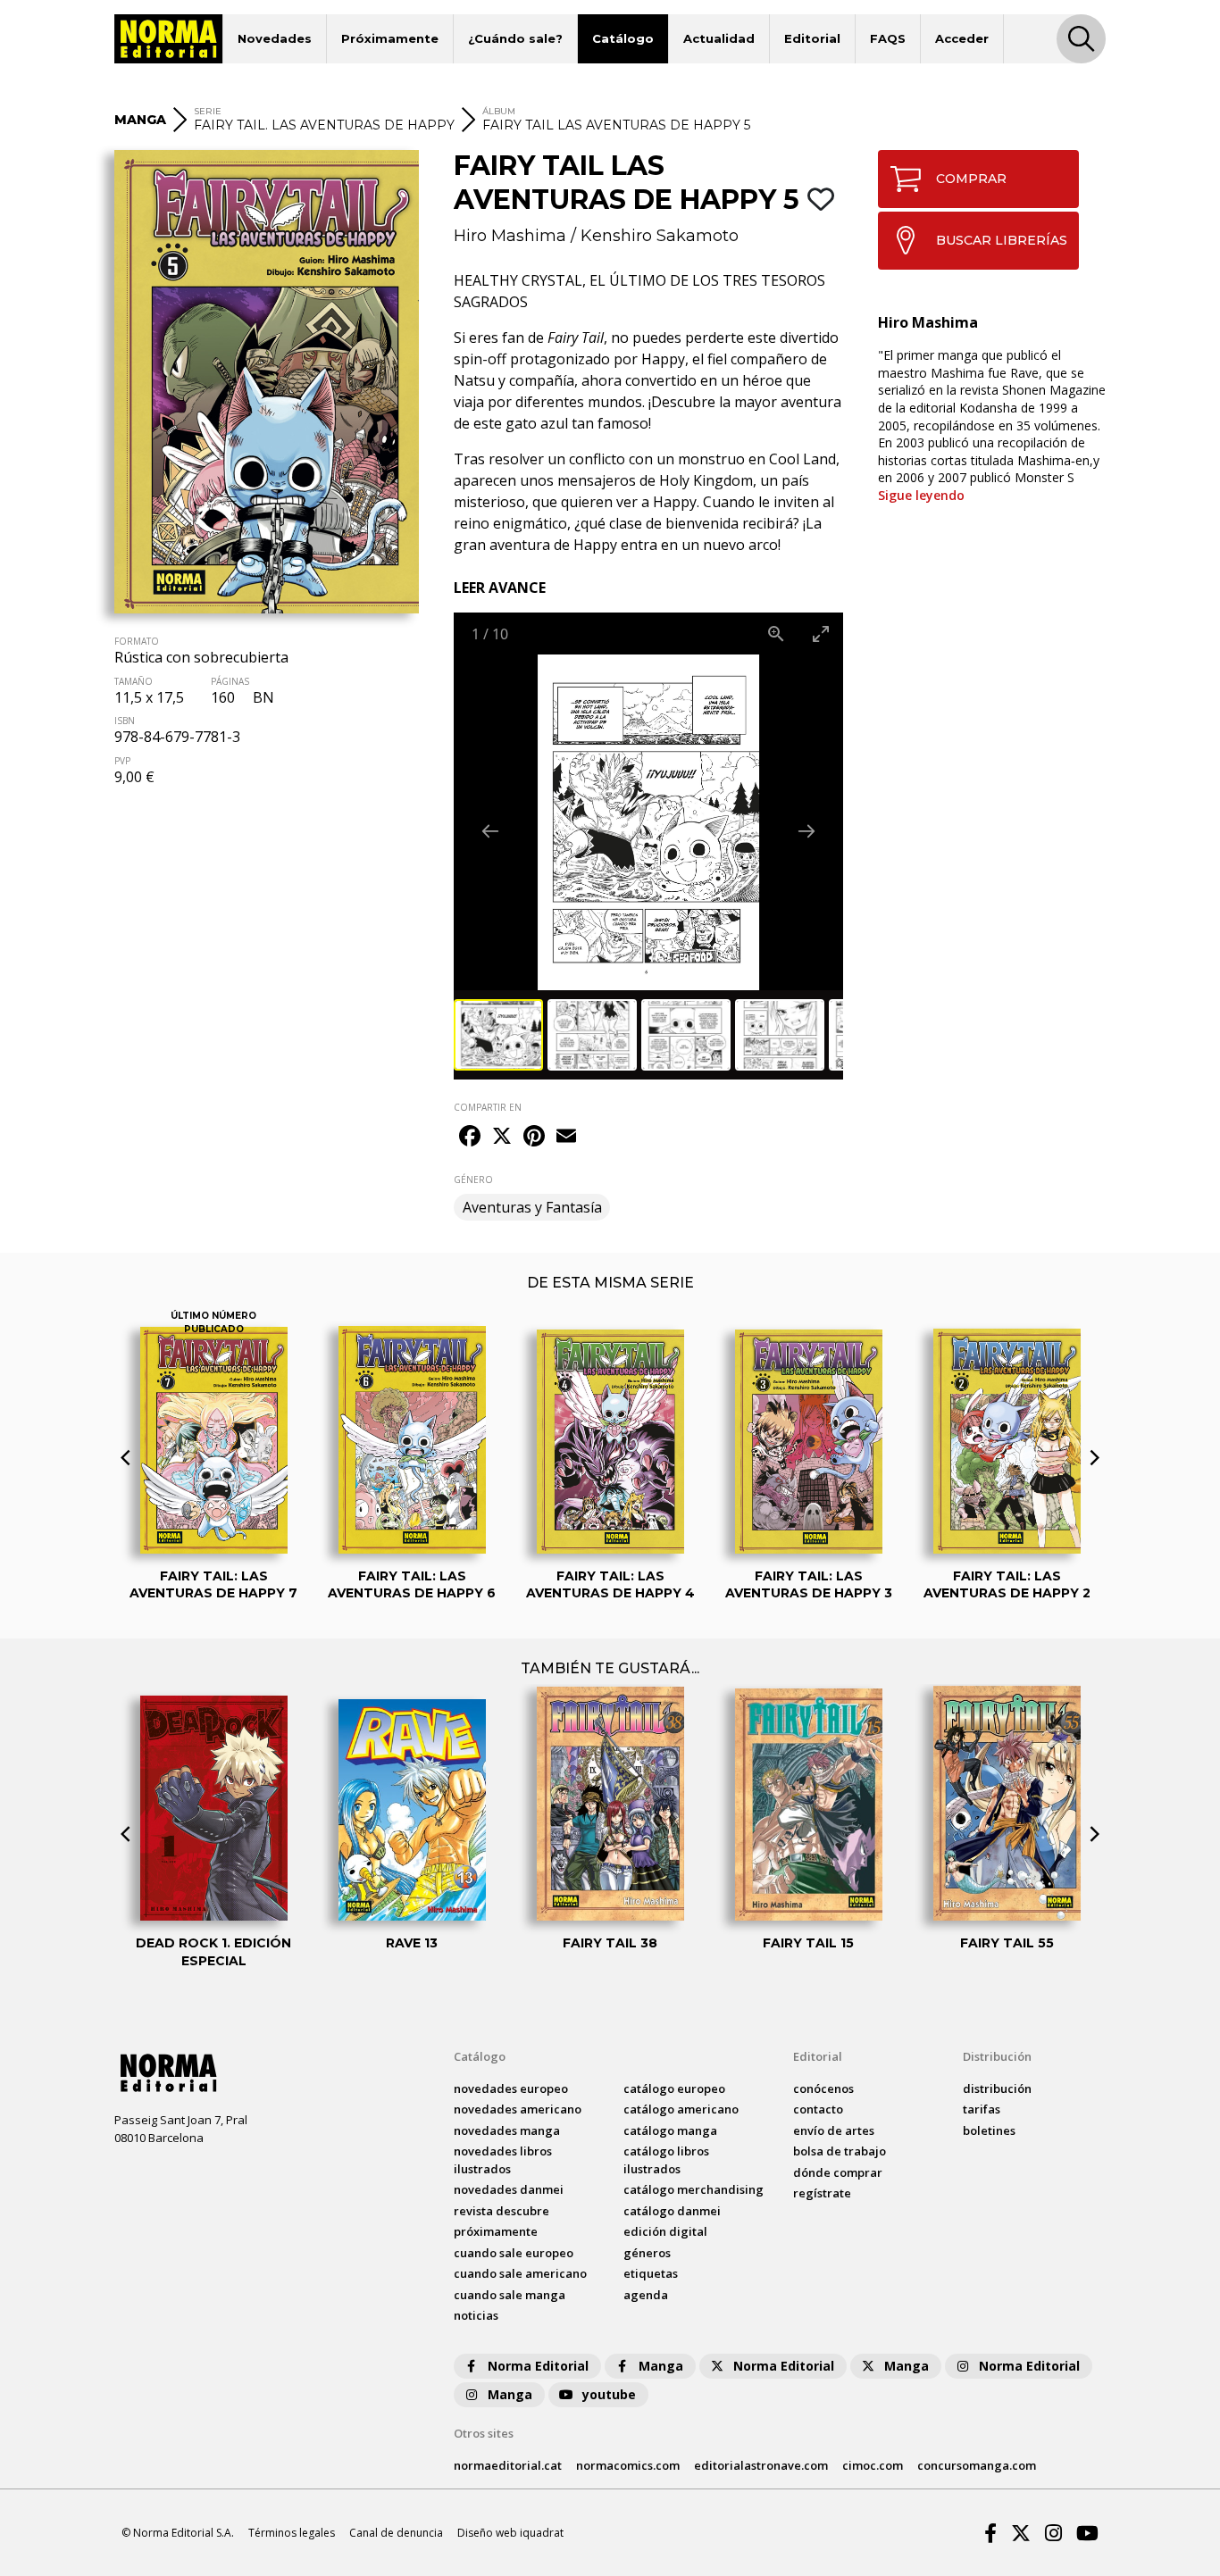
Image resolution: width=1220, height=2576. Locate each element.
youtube (609, 2394)
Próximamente (390, 38)
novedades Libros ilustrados (503, 2160)
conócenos (823, 2088)
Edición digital (665, 2231)
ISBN (125, 721)
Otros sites (484, 2433)
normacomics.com (628, 2465)
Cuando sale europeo (514, 2253)
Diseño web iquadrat (510, 2533)
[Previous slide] (490, 831)
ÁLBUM (499, 111)
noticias (476, 2315)
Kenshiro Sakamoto (660, 236)
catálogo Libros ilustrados (666, 2160)
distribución (997, 2088)
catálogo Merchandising (694, 2189)
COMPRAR (971, 179)
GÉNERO (473, 1180)
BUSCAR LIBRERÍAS (1002, 240)
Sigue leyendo (921, 495)
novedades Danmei (509, 2189)
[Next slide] (806, 831)
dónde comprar (838, 2172)
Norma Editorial (538, 2366)
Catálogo (623, 38)
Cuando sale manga (510, 2295)
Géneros (647, 2253)
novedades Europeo (511, 2088)
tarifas (982, 2109)
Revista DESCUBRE (501, 2211)
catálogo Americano (681, 2109)
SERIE (208, 111)
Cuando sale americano (520, 2273)
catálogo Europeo (674, 2088)
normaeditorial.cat (508, 2465)
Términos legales (292, 2533)
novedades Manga (507, 2130)
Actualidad (719, 38)
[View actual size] (776, 634)
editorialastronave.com (761, 2465)
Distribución (997, 2056)
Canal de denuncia (396, 2533)
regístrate (822, 2193)
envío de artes (834, 2130)
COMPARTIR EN (488, 1107)
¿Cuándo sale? (515, 38)
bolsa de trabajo (840, 2151)
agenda (646, 2295)
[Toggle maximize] (821, 634)
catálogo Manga (670, 2130)
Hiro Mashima (510, 236)
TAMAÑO (134, 681)
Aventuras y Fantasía (532, 1207)
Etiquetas (651, 2273)
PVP (122, 761)
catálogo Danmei (672, 2211)
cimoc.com (873, 2465)
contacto (818, 2109)
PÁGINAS (230, 681)
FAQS (888, 38)
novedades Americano (518, 2109)
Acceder (962, 38)
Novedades (275, 38)
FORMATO (137, 641)
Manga (661, 2366)
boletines (989, 2130)
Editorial (812, 38)
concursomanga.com (977, 2465)
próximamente (496, 2231)
